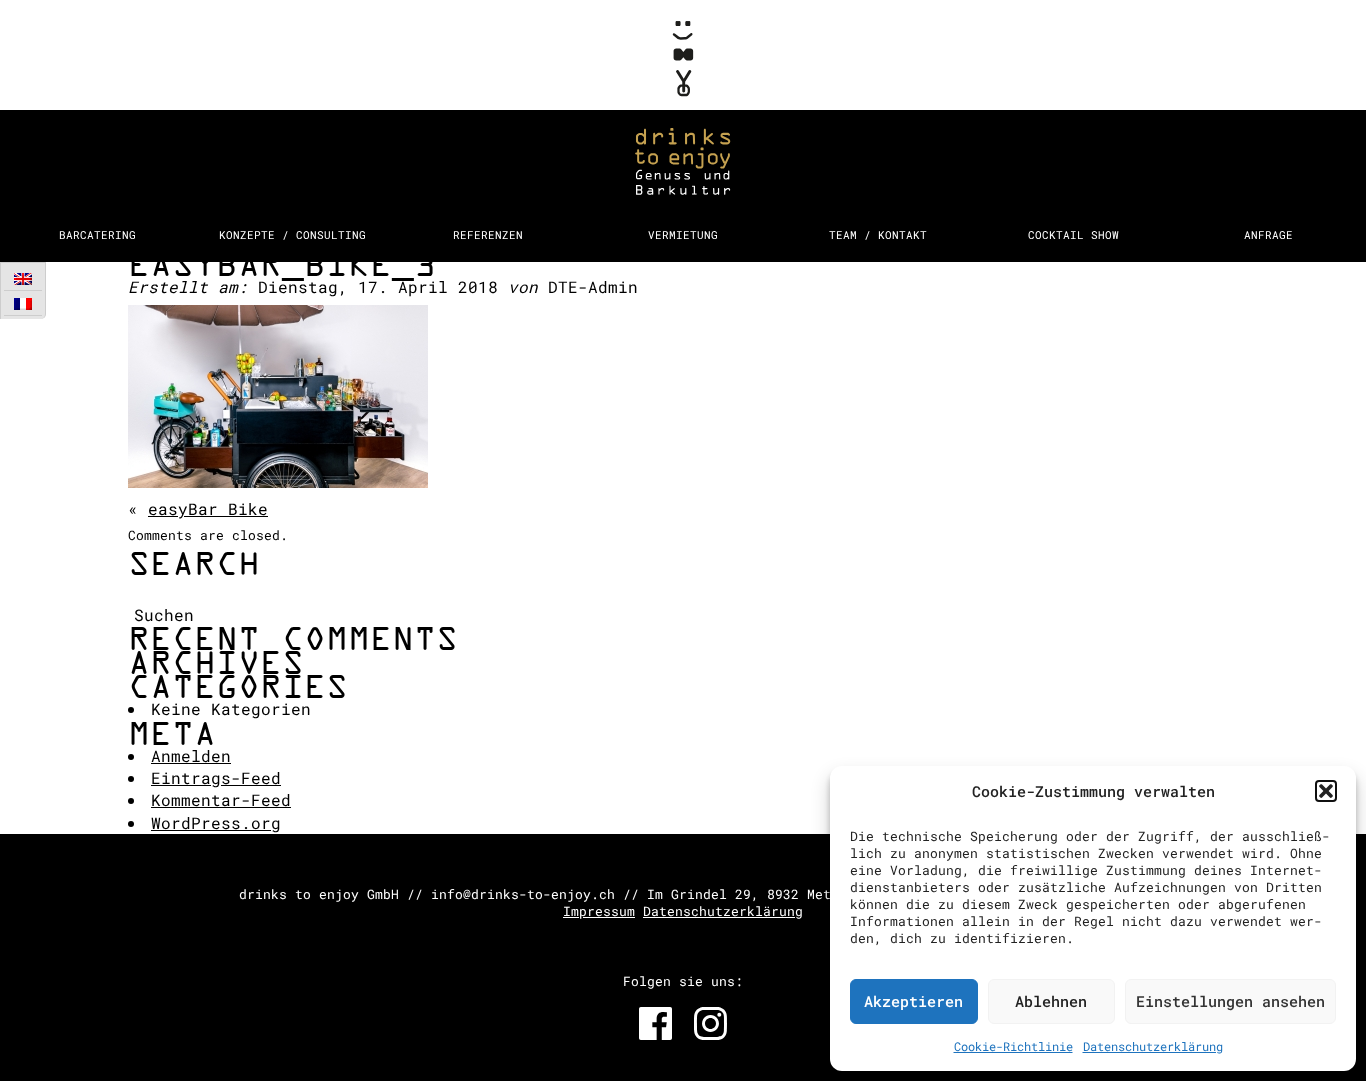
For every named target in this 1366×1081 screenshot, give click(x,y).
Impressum (599, 911)
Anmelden (191, 755)
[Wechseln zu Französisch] (23, 303)
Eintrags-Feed (216, 777)
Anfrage (1268, 234)
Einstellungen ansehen (1230, 1001)
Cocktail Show (1073, 234)
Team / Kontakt (878, 234)
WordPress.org (216, 822)
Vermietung (683, 234)
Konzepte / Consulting (292, 234)
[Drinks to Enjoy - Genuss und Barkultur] (683, 107)
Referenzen (488, 234)
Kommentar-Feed (221, 799)
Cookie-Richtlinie (1013, 1046)
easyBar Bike (208, 508)
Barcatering (97, 234)
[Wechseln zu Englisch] (23, 278)
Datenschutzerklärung (1153, 1046)
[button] (1326, 791)
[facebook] (655, 1023)
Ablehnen (1051, 1001)
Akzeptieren (913, 1001)
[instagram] (710, 1023)
